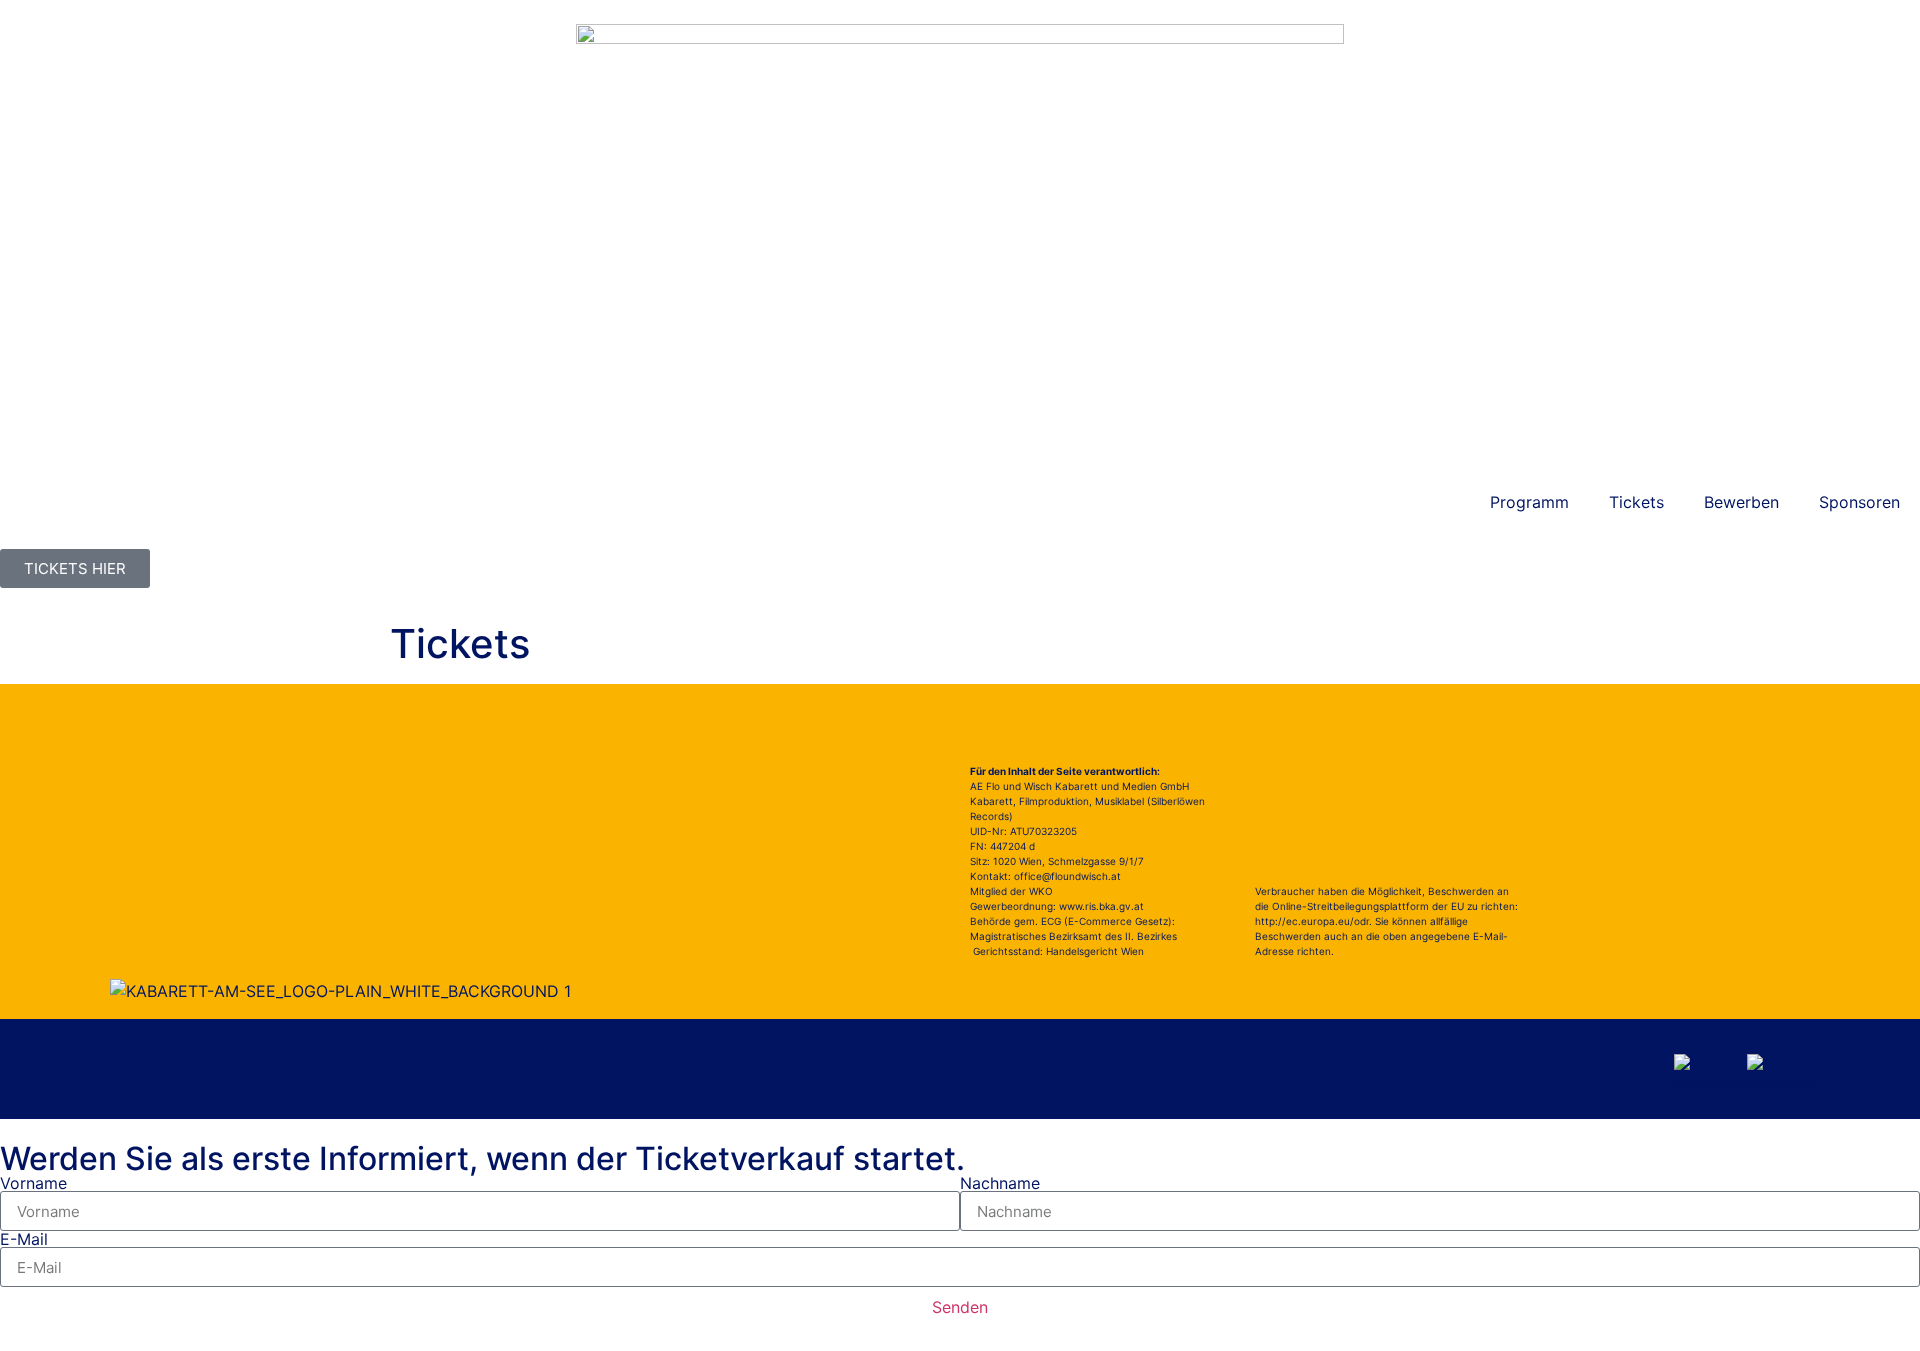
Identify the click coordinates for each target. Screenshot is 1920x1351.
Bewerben (1741, 502)
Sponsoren (1859, 502)
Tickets (1636, 502)
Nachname (1000, 1183)
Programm (1529, 502)
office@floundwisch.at (1067, 876)
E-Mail (24, 1239)
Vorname (33, 1183)
